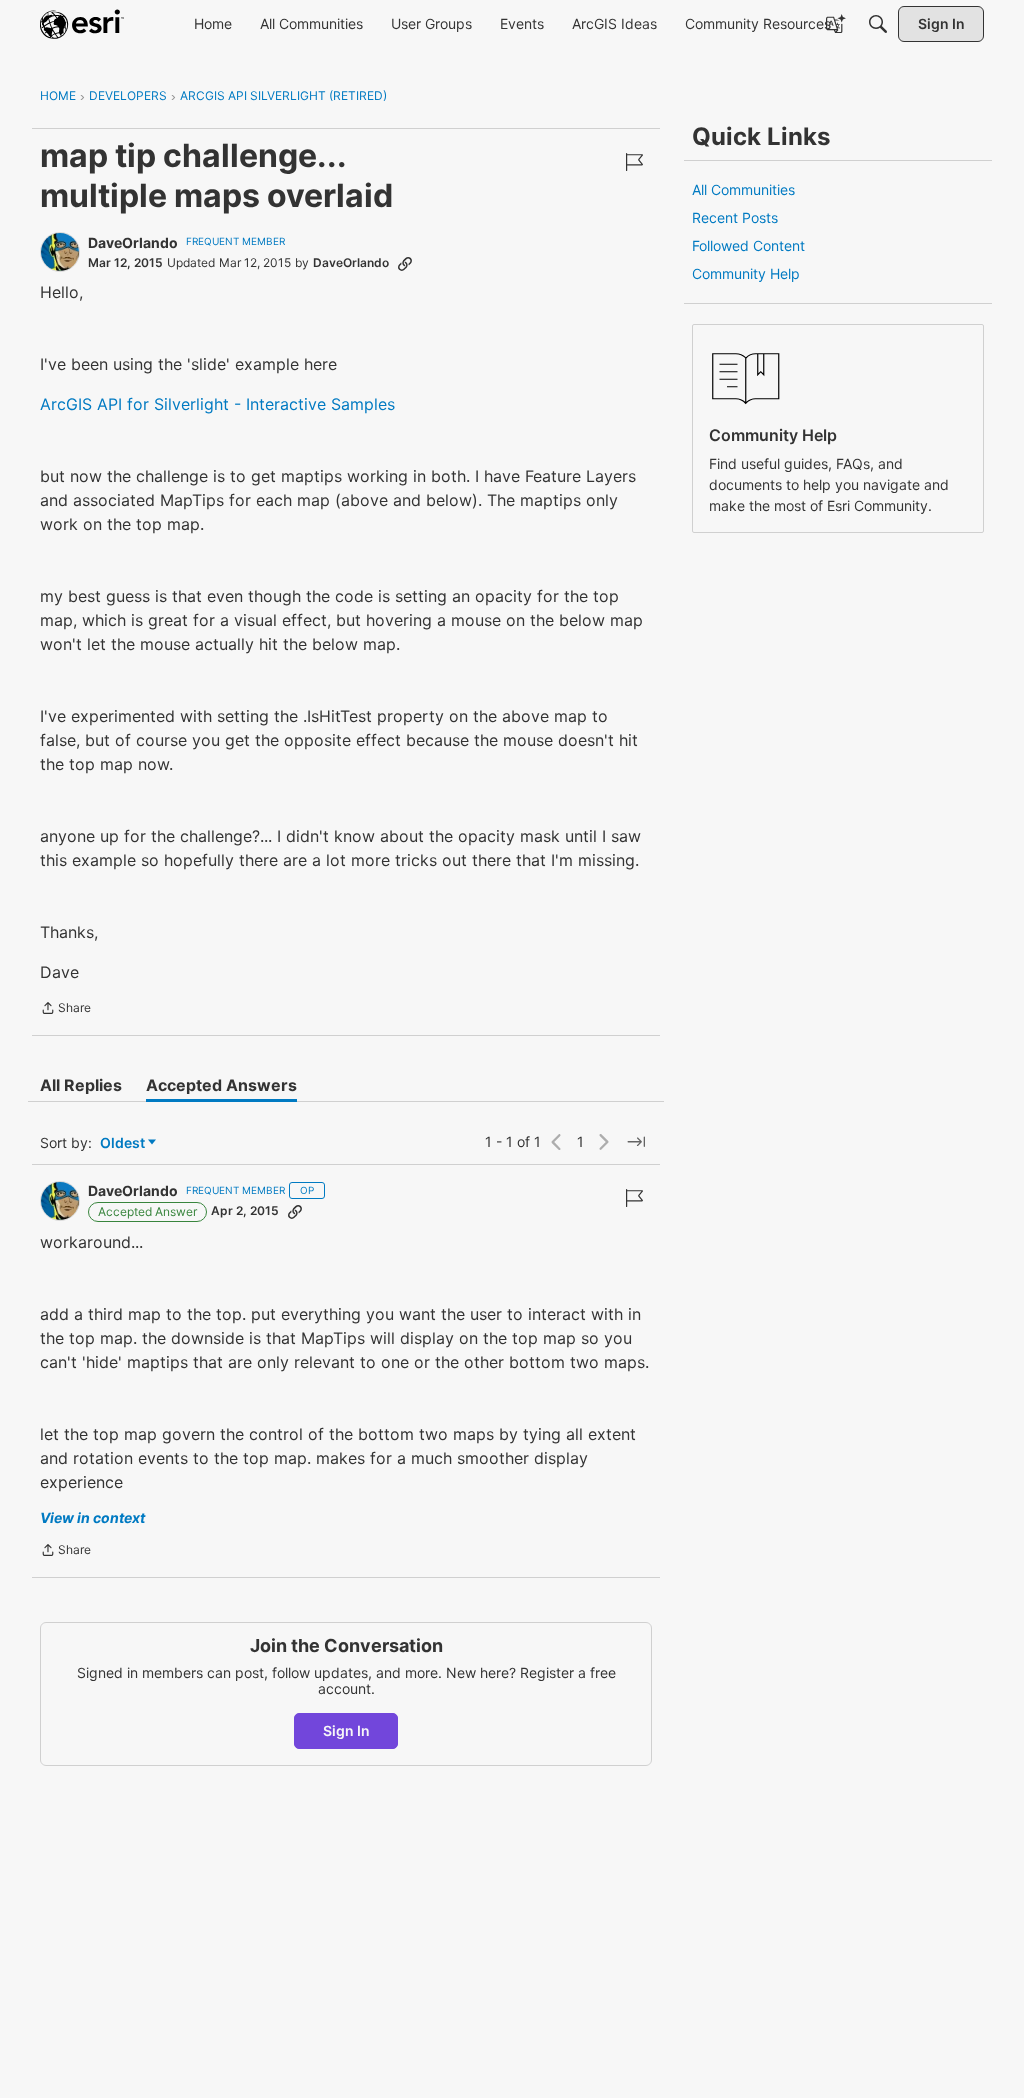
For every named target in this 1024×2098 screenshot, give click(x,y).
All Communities (743, 189)
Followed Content (748, 245)
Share (65, 1010)
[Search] (878, 24)
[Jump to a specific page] (636, 1142)
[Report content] (634, 162)
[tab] (81, 1085)
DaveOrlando (133, 242)
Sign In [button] (346, 1730)
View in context (92, 1517)
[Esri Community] (82, 24)
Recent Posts (735, 217)
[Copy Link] (405, 263)
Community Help (746, 273)
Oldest (124, 1143)
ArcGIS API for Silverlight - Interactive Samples (217, 404)
